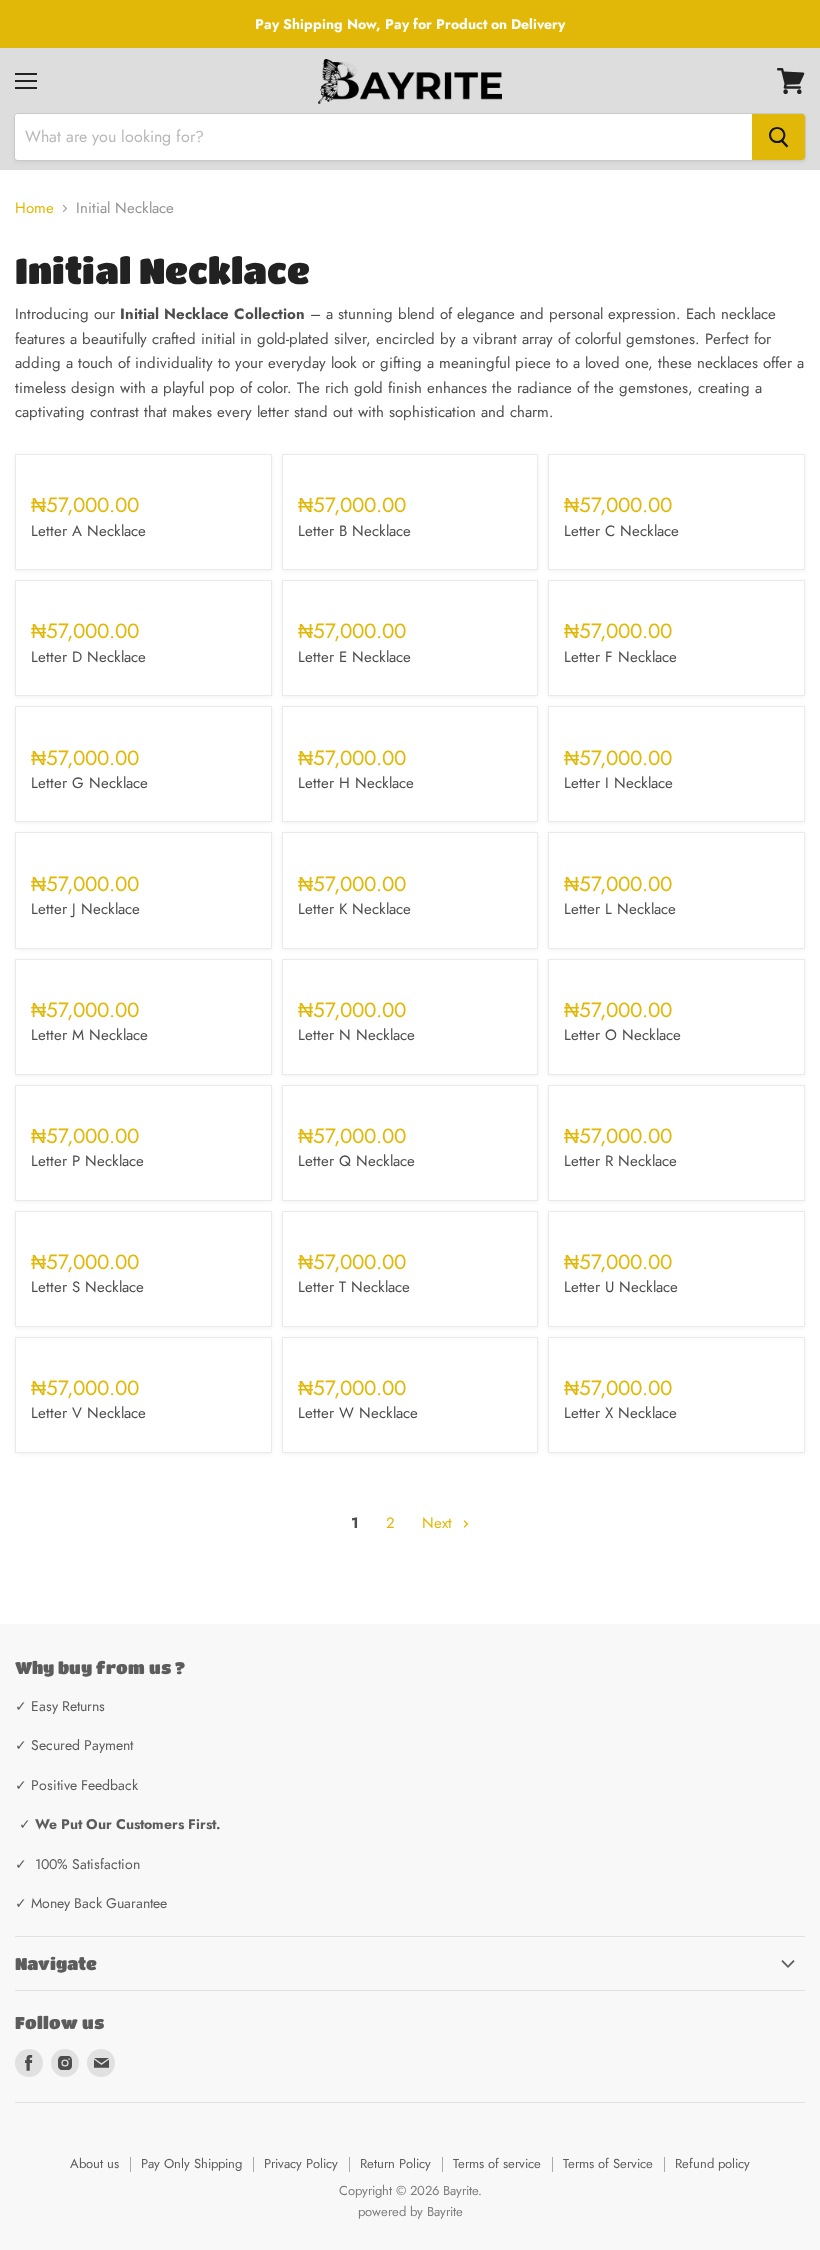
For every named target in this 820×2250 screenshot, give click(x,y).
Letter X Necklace (620, 1413)
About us (94, 2163)
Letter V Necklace (88, 1413)
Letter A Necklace (88, 531)
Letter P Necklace (87, 1161)
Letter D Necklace (88, 657)
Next (439, 1523)
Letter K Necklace (354, 909)
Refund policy (712, 2163)
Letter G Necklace (89, 783)
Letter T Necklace (354, 1287)
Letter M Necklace (89, 1035)
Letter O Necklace (622, 1035)
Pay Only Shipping (191, 2163)
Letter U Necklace (621, 1287)
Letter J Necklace (85, 909)
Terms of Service (608, 2163)
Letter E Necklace (354, 657)
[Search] (778, 137)
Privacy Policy (301, 2163)
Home (34, 208)
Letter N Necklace (356, 1035)
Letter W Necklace (358, 1413)
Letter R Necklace (620, 1161)
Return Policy (395, 2163)
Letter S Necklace (87, 1287)
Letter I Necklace (618, 783)
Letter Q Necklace (356, 1161)
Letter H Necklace (356, 783)
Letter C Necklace (621, 531)
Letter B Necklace (354, 531)
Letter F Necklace (620, 657)
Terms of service (497, 2163)
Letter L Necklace (620, 909)
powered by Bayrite (410, 2211)
